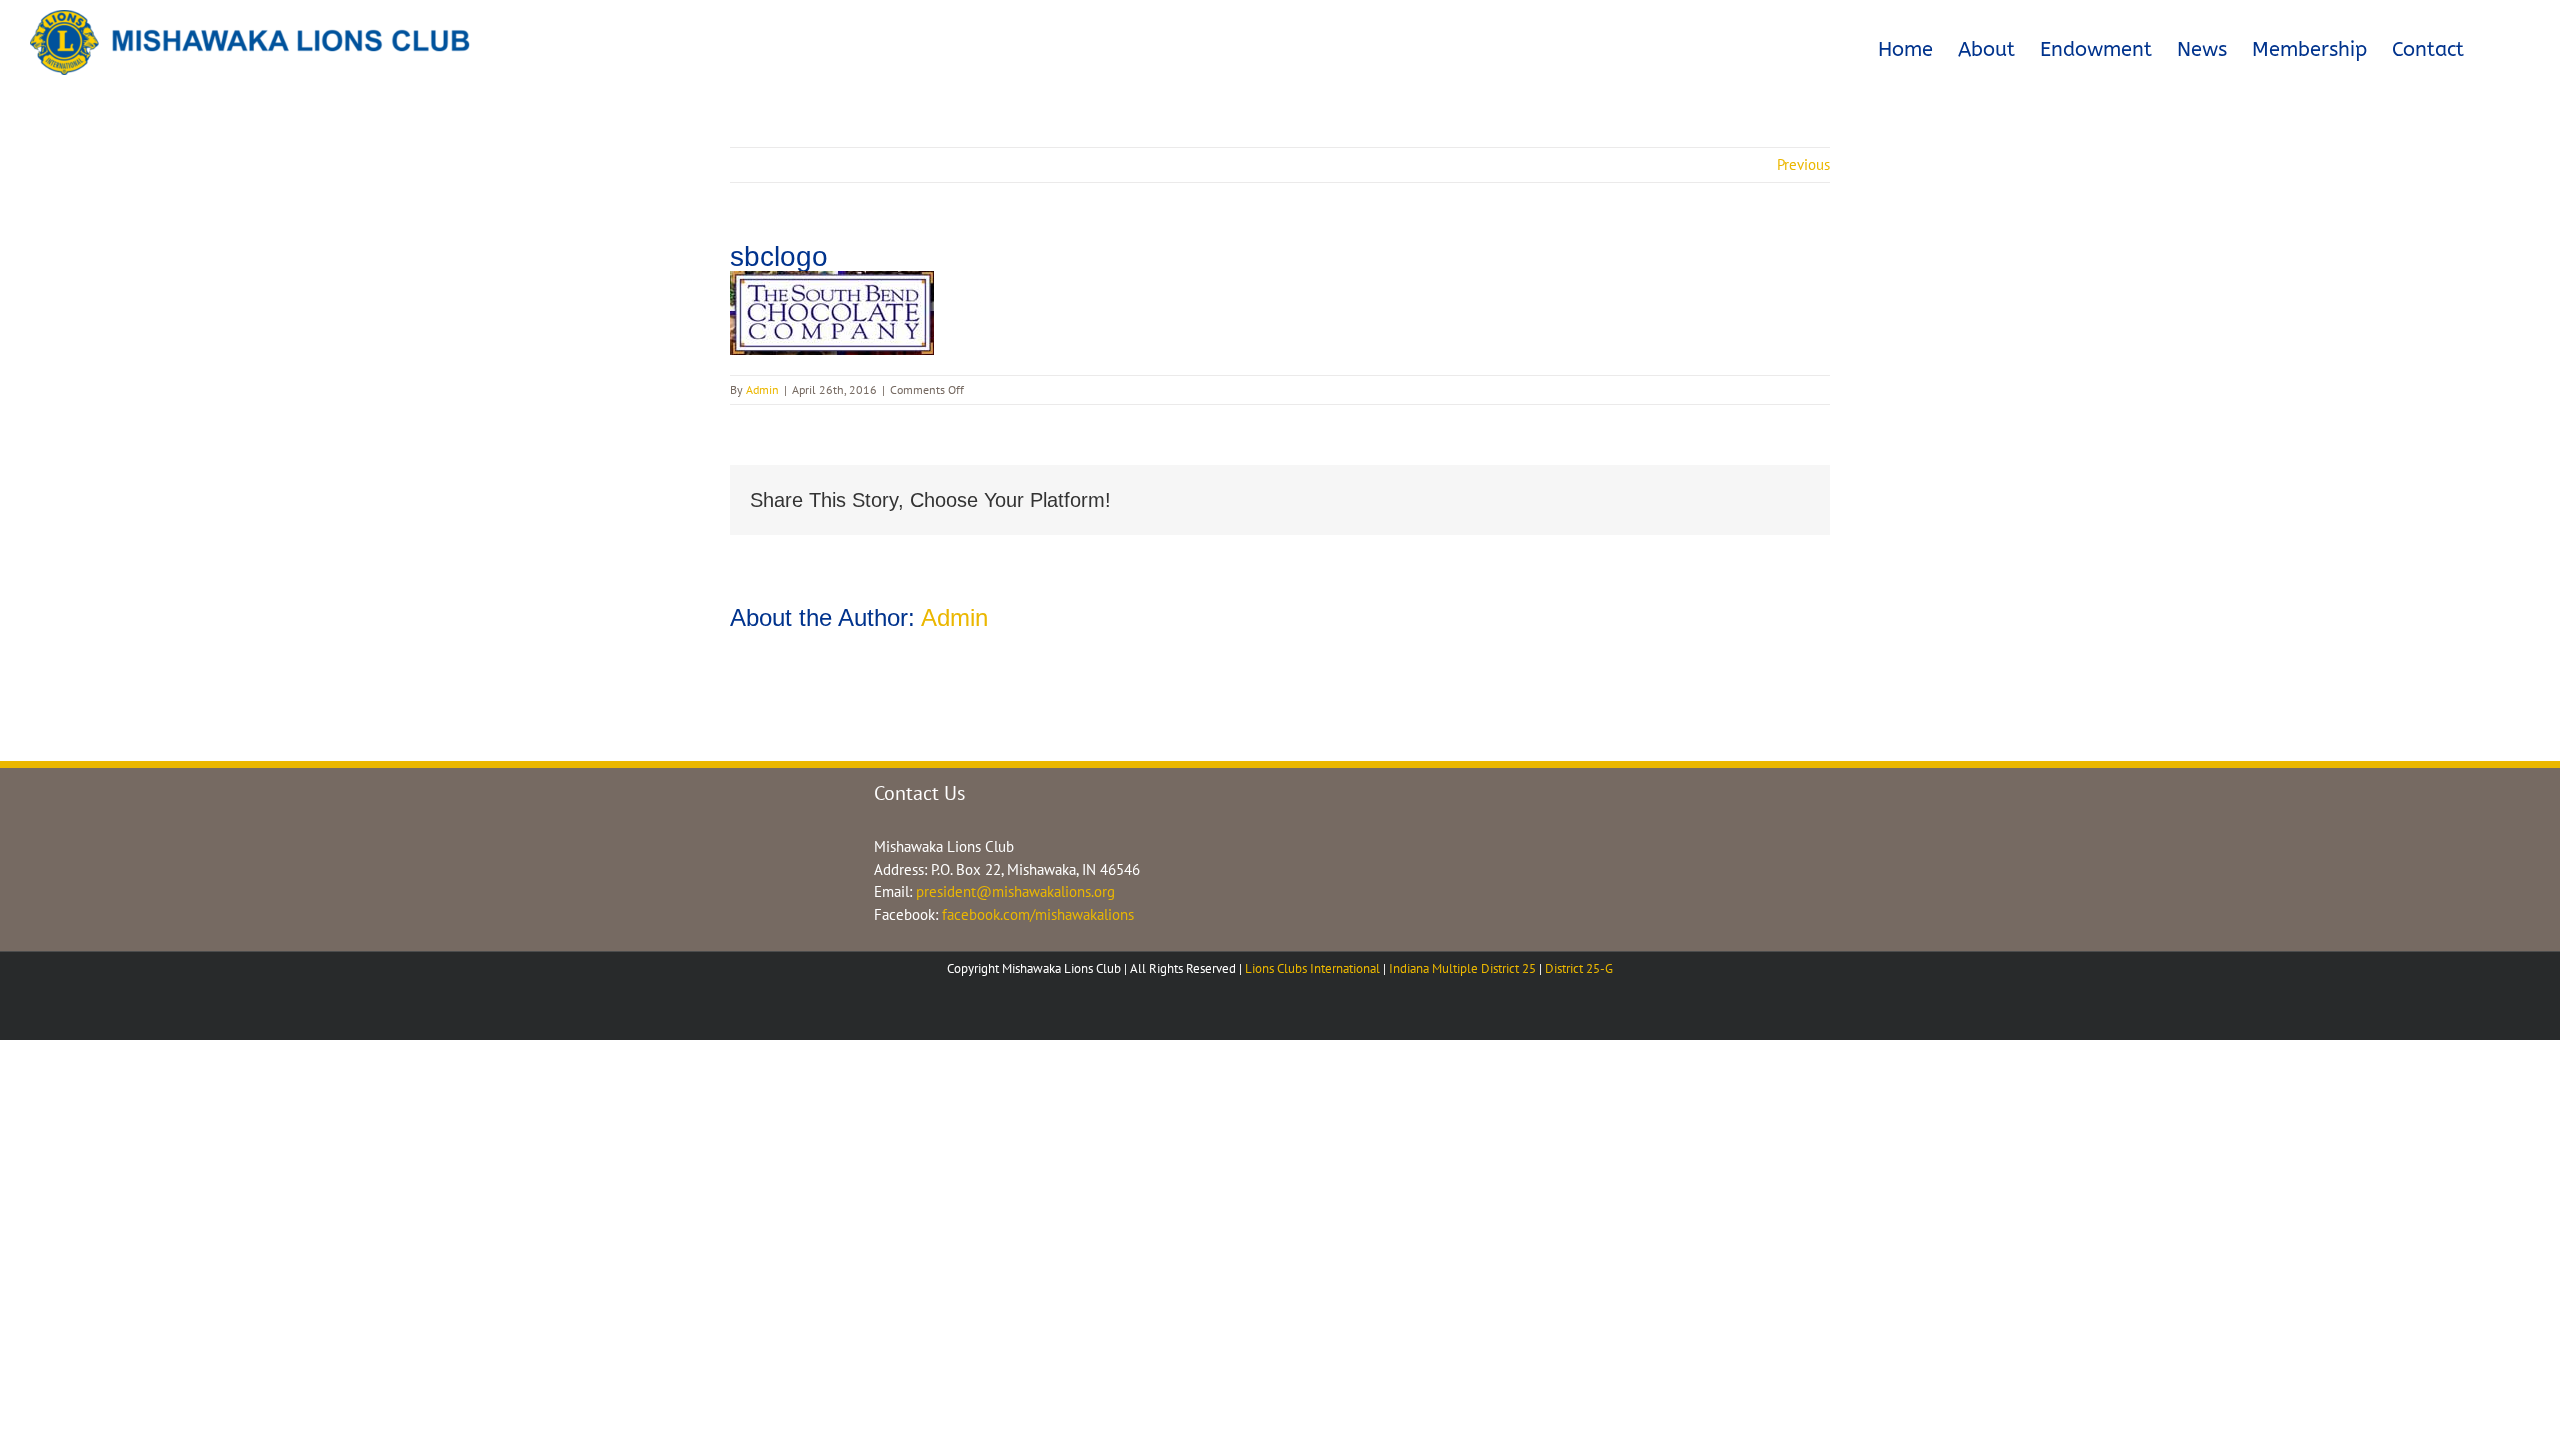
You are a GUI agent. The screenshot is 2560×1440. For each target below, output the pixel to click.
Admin (762, 389)
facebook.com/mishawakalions (1038, 914)
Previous (1803, 164)
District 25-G (1579, 968)
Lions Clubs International (1312, 968)
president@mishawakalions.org (1015, 891)
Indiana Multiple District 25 (1462, 968)
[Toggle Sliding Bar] (2497, 46)
